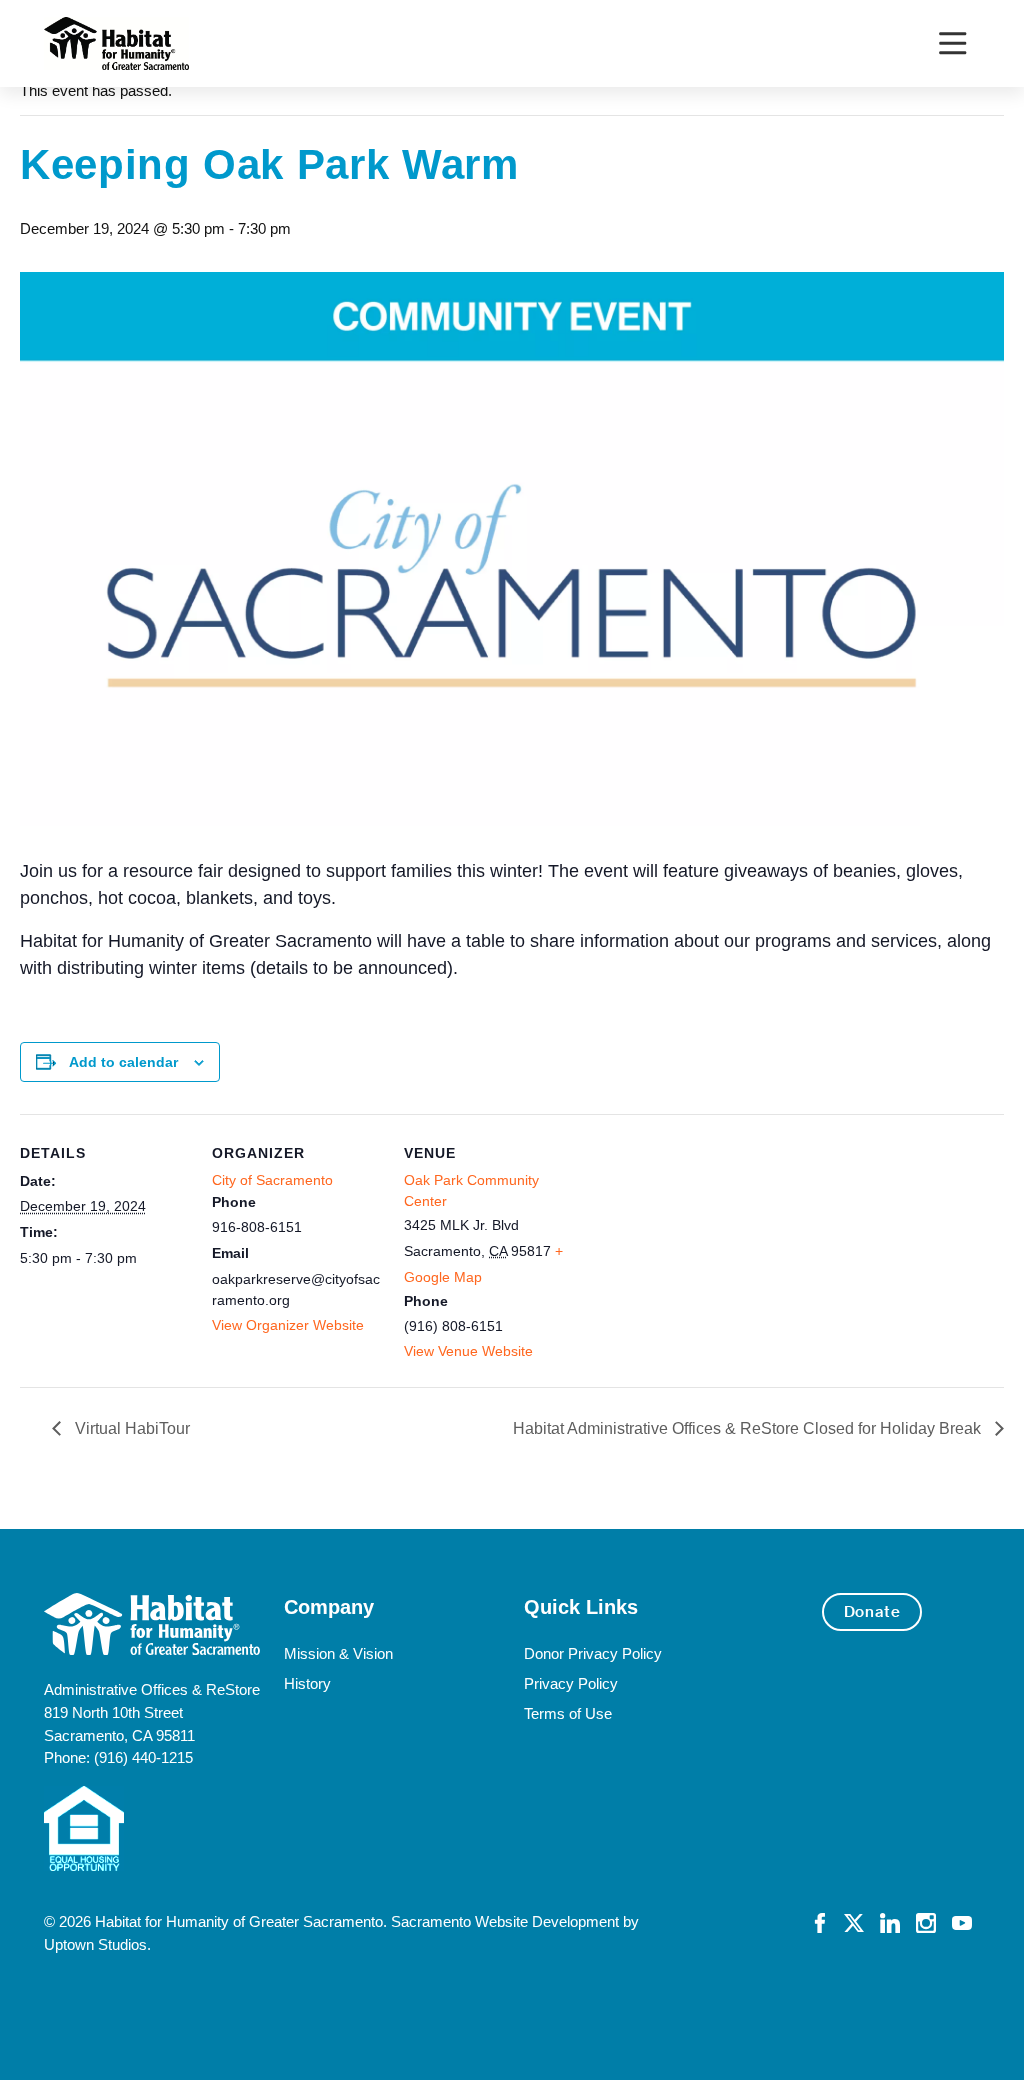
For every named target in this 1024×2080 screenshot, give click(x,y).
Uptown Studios (95, 1944)
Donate (872, 1612)
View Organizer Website (288, 1325)
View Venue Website (468, 1351)
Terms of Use (568, 1713)
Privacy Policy (571, 1683)
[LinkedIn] (890, 1921)
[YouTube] (962, 1921)
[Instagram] (926, 1921)
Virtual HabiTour (130, 1428)
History (307, 1683)
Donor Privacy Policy (593, 1653)
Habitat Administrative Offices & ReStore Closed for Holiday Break (749, 1428)
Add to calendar (123, 1062)
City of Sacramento (272, 1180)
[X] (854, 1921)
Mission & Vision (338, 1653)
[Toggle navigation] (952, 43)
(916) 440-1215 (143, 1757)
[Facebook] (820, 1921)
